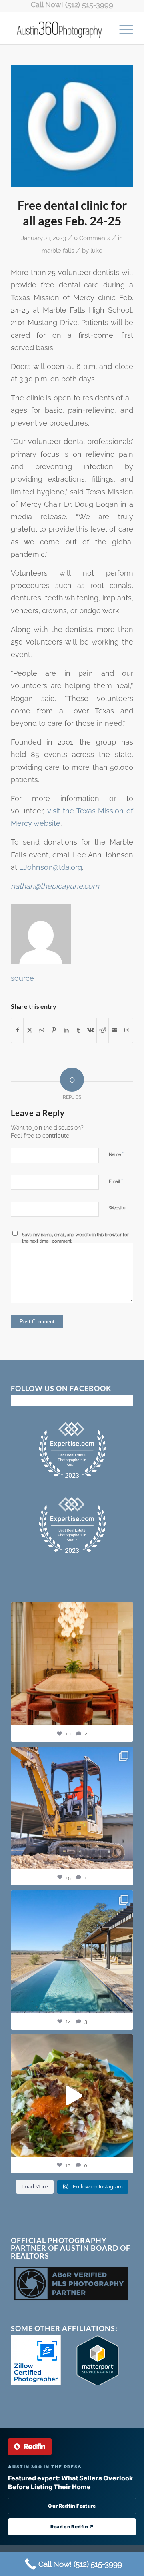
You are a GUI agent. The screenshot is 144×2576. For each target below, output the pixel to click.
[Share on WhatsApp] (42, 1030)
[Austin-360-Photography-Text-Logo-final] (60, 28)
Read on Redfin (72, 2527)
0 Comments (92, 238)
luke (96, 250)
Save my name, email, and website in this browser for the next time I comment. (75, 1238)
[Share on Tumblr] (78, 1030)
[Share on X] (29, 1030)
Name (116, 1154)
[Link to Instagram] (127, 1030)
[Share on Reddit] (103, 1030)
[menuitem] (122, 28)
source (22, 978)
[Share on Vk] (90, 1030)
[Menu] (122, 28)
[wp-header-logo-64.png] (72, 126)
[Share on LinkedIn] (66, 1030)
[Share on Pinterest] (54, 1030)
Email (116, 1181)
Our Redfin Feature (72, 2506)
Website (117, 1208)
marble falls (58, 250)
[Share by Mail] (115, 1030)
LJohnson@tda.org (51, 867)
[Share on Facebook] (17, 1030)
